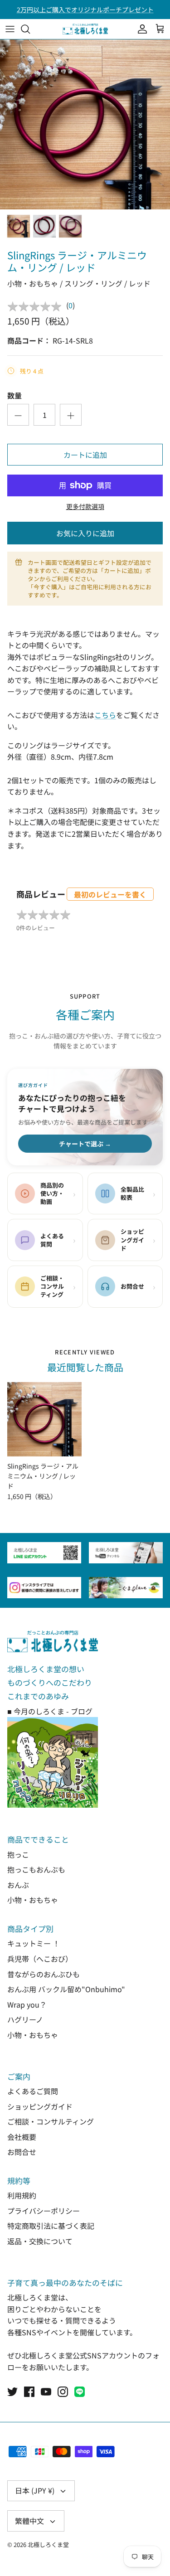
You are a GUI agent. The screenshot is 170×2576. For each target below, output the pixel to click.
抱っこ (18, 1854)
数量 (15, 395)
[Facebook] (29, 2392)
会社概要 (22, 2137)
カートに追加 (85, 455)
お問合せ (22, 2152)
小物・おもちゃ (33, 1900)
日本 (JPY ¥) (35, 2490)
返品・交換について (40, 2241)
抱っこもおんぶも (36, 1869)
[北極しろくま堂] (85, 29)
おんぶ (18, 1885)
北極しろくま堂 (48, 2544)
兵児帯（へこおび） (40, 1959)
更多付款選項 (85, 507)
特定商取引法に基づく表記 (51, 2226)
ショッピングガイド (40, 2106)
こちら (105, 715)
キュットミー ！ (34, 1943)
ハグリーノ (25, 2019)
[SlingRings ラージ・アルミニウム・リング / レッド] (44, 1419)
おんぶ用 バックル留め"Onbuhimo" (66, 1989)
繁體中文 (29, 2521)
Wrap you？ (27, 2004)
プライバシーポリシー (44, 2211)
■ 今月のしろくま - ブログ (50, 1711)
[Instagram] (63, 2392)
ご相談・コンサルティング (51, 2121)
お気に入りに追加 (85, 533)
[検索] (30, 29)
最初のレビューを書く (110, 894)
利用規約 (22, 2195)
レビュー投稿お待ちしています (85, 10)
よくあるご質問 (33, 2091)
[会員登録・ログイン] (140, 29)
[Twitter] (12, 2392)
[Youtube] (46, 2392)
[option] (85, 124)
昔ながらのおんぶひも (44, 1974)
